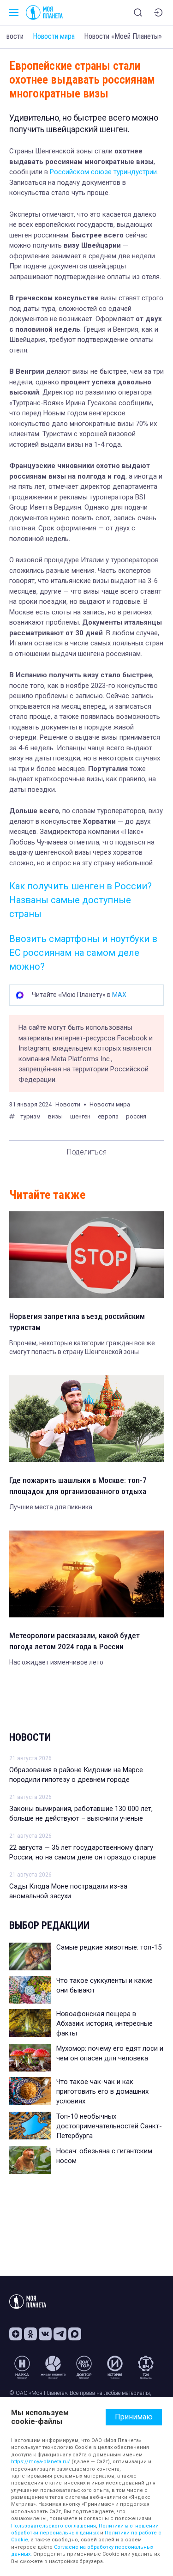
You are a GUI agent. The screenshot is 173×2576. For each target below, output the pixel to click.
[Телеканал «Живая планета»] (53, 2367)
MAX (119, 995)
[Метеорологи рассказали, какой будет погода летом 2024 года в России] (86, 1574)
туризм (30, 1116)
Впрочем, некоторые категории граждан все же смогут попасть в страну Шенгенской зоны (82, 1348)
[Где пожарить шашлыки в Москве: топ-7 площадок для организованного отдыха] (86, 1419)
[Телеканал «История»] (115, 2367)
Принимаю (134, 2417)
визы (55, 1116)
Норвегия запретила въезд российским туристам (77, 1322)
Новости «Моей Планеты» (123, 36)
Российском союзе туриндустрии (103, 172)
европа (108, 1116)
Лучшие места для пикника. (51, 1507)
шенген (80, 1116)
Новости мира (54, 36)
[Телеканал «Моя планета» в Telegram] (60, 2334)
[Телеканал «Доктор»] (84, 2367)
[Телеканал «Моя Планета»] (44, 12)
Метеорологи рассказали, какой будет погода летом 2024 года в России (75, 1641)
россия (136, 1116)
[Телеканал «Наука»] (22, 2367)
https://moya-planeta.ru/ (41, 2462)
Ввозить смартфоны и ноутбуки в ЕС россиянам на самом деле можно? (83, 953)
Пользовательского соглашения (54, 2526)
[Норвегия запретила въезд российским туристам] (86, 1255)
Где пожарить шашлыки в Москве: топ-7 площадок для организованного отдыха (78, 1486)
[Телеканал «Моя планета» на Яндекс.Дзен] (16, 2334)
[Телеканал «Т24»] (146, 2367)
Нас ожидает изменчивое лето (56, 1662)
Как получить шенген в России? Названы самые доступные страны (81, 900)
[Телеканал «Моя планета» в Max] (75, 2334)
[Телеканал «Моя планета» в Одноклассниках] (30, 2334)
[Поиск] (138, 12)
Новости (30, 1737)
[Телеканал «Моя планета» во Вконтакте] (45, 2334)
